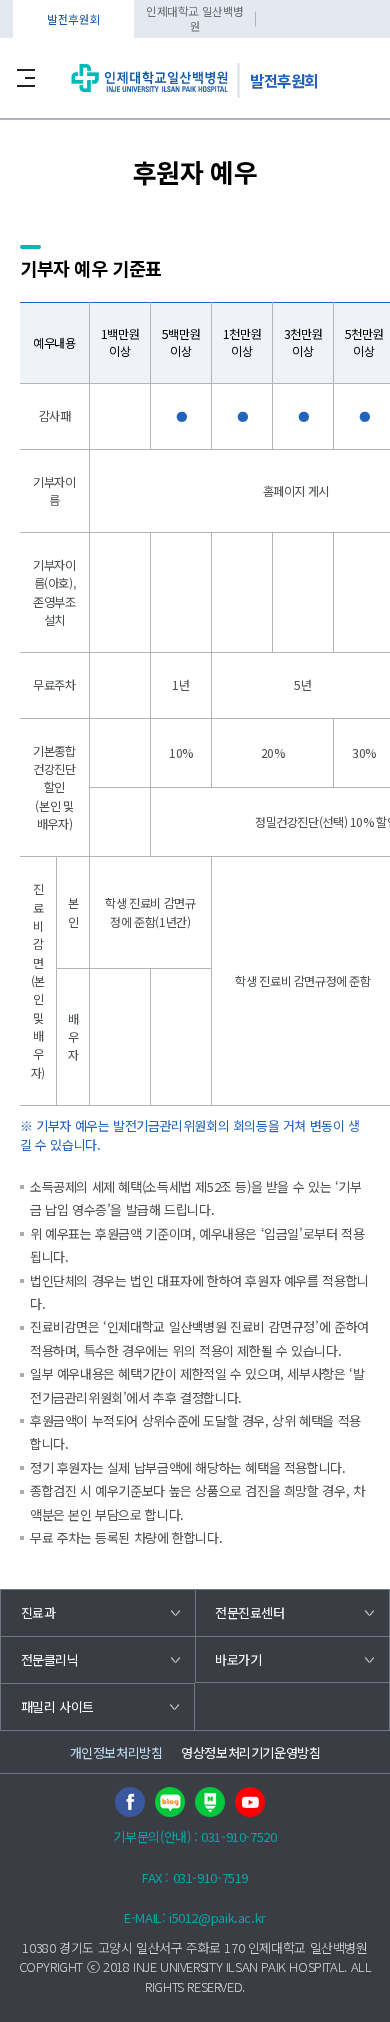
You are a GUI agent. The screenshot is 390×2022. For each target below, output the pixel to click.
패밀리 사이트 (57, 1706)
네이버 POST (210, 1802)
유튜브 (250, 1802)
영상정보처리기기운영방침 (250, 1752)
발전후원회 (73, 19)
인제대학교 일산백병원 (195, 18)
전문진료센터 (250, 1612)
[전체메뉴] (26, 78)
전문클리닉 (50, 1659)
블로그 (170, 1802)
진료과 (38, 1612)
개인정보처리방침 (116, 1752)
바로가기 (238, 1659)
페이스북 (130, 1802)
